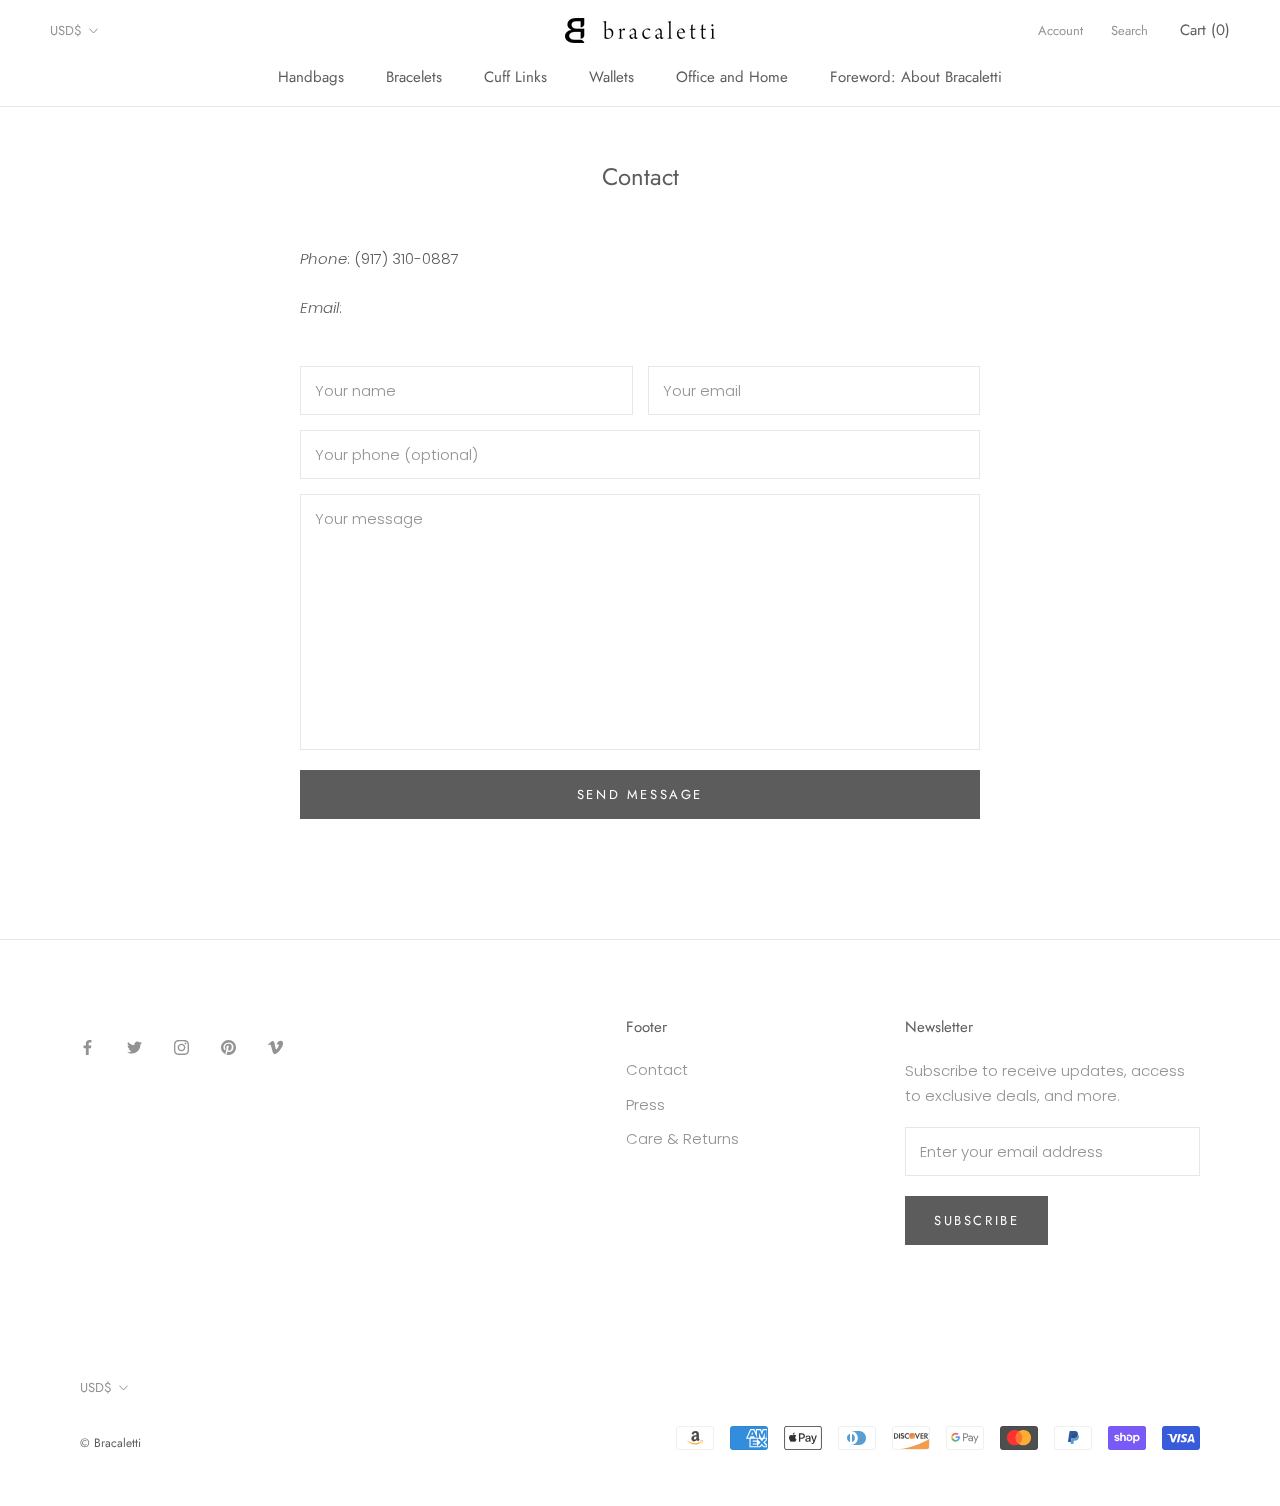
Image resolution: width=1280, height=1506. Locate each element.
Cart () (1205, 30)
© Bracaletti (110, 1443)
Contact (657, 1069)
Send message (640, 794)
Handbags (311, 77)
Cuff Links (515, 77)
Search (1129, 30)
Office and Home (732, 77)
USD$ (66, 30)
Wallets (611, 77)
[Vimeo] (275, 1047)
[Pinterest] (228, 1047)
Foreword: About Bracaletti (916, 77)
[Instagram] (181, 1047)
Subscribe (976, 1220)
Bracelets (414, 77)
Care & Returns (682, 1138)
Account (1060, 30)
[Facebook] (87, 1047)
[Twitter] (134, 1047)
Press (645, 1104)
